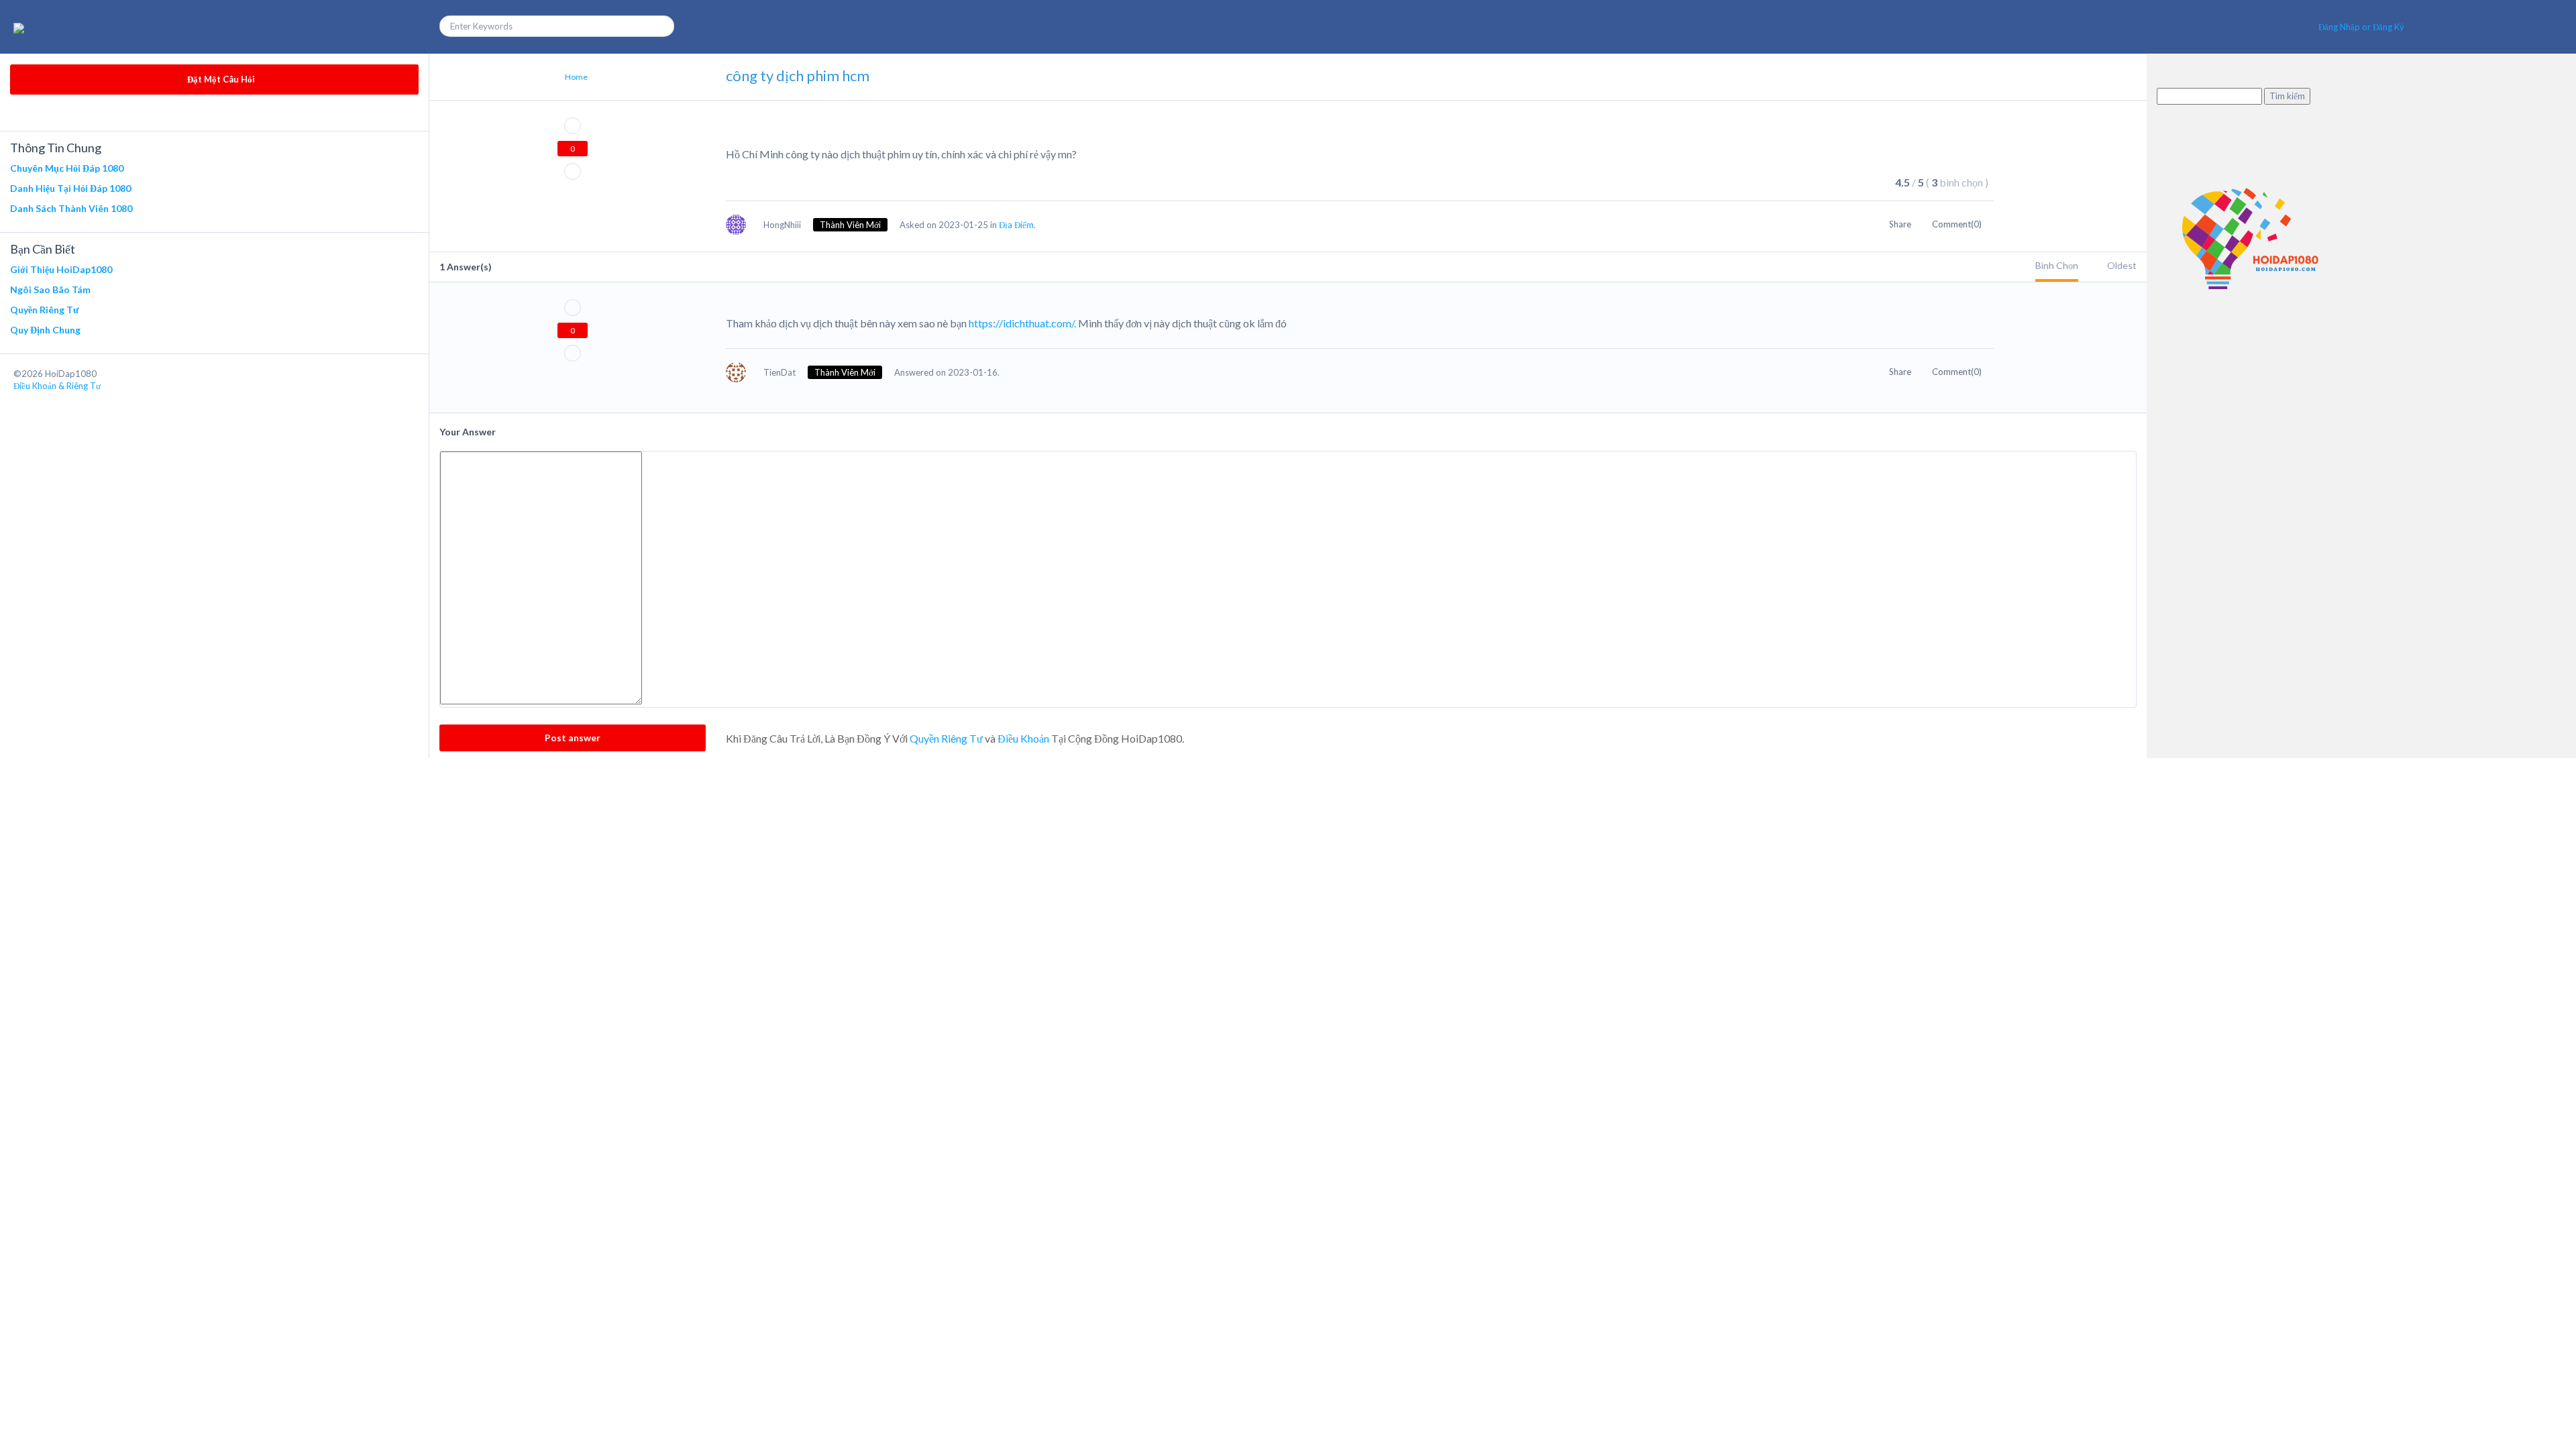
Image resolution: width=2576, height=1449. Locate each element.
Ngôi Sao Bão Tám (50, 289)
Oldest (2122, 265)
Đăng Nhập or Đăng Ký (2361, 27)
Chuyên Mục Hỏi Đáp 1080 (67, 168)
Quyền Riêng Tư (44, 310)
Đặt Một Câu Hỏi (220, 79)
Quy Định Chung (45, 330)
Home (576, 77)
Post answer (573, 738)
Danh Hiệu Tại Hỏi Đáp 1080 (70, 188)
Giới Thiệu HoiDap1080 (61, 269)
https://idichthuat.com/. (1022, 323)
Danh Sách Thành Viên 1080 (71, 208)
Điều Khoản (1023, 738)
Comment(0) (1958, 224)
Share (1901, 224)
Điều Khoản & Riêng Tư (57, 386)
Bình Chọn (2057, 265)
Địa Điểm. (1017, 225)
